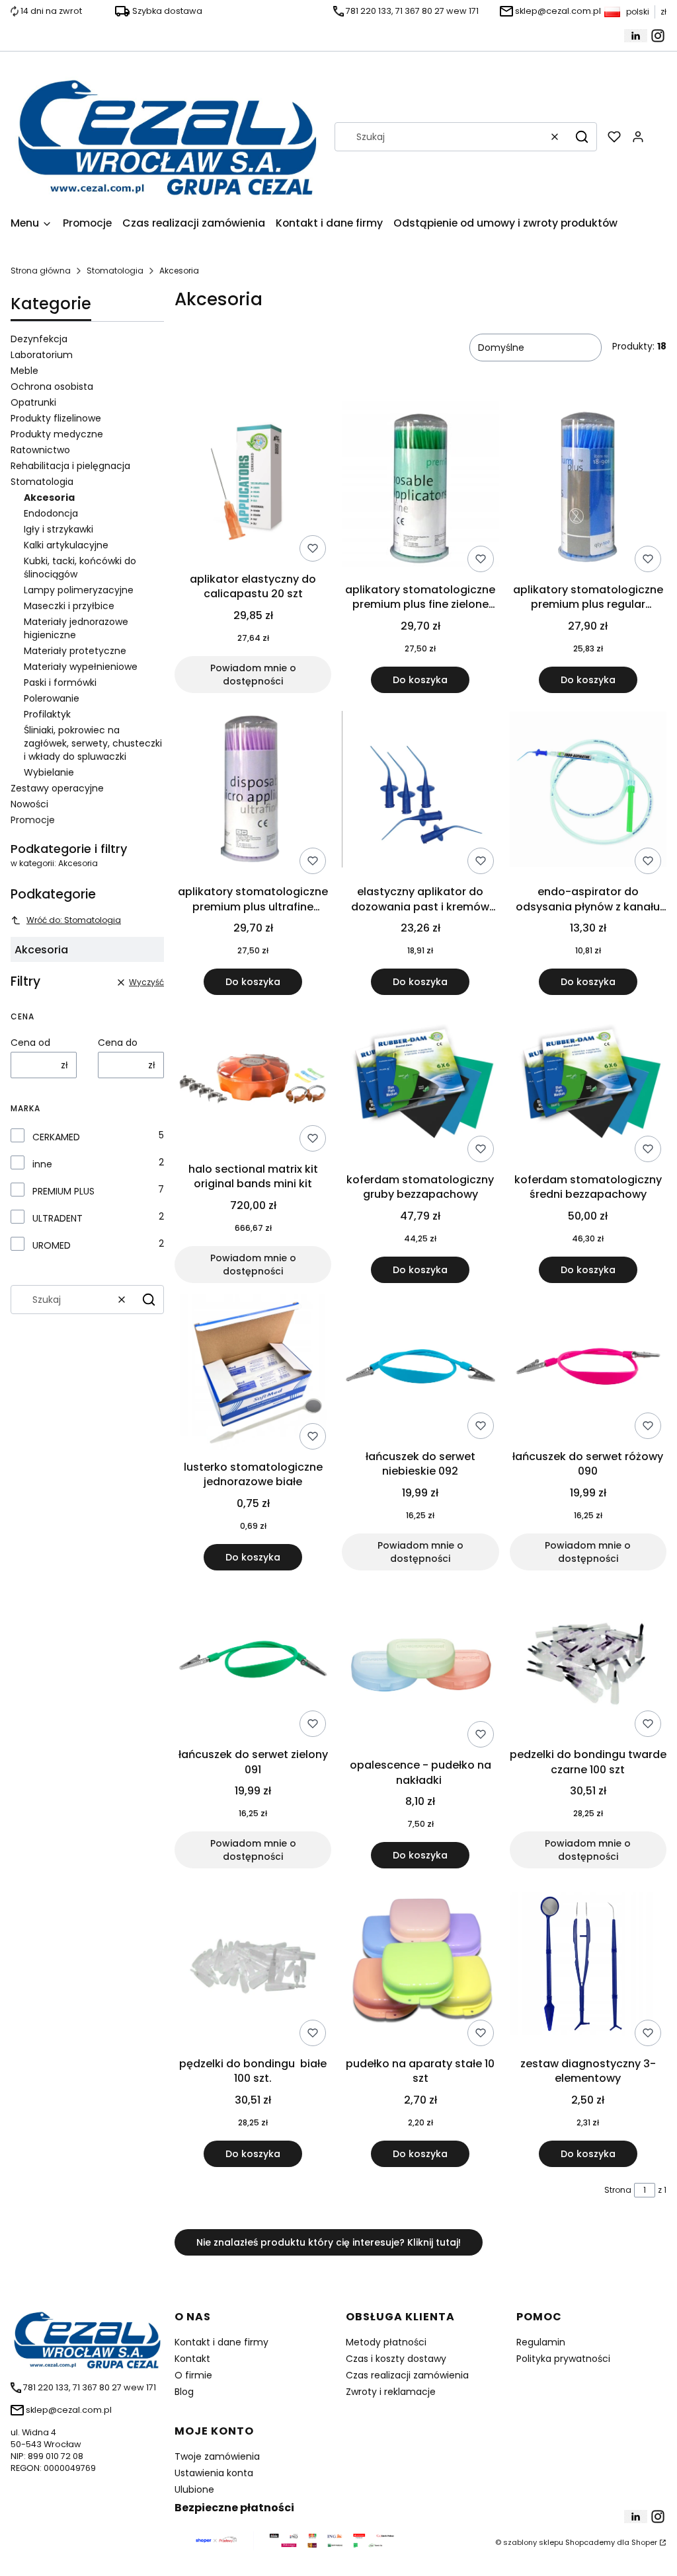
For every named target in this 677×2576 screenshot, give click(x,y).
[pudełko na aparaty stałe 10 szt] (420, 1965)
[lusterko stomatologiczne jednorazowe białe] (253, 1374)
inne (42, 1164)
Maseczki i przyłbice (69, 606)
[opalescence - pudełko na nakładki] (420, 1667)
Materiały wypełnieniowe (81, 667)
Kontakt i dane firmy (221, 2342)
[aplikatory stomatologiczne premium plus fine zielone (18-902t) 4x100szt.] (420, 489)
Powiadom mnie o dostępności (253, 675)
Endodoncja (51, 513)
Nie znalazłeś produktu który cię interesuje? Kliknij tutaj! (329, 2242)
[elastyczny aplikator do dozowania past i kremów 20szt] (420, 791)
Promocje (33, 820)
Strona (618, 2190)
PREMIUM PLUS (63, 1191)
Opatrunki (33, 402)
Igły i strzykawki (59, 529)
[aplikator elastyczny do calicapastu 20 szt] (253, 484)
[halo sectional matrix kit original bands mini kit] (253, 1081)
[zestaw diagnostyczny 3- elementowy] (588, 1965)
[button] (582, 137)
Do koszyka (420, 680)
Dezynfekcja (39, 339)
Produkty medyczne (57, 434)
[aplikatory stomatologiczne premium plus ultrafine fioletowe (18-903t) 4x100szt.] (253, 791)
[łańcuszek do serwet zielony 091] (253, 1661)
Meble (24, 371)
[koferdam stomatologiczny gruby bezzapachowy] (420, 1086)
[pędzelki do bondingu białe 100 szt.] (253, 1965)
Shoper (644, 2542)
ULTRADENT (58, 1218)
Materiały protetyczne (75, 651)
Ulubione (194, 2489)
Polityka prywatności (563, 2359)
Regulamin (541, 2342)
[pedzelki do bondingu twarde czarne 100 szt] (588, 1662)
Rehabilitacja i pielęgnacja (70, 466)
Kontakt (192, 2359)
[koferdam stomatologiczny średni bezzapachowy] (588, 1086)
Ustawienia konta (214, 2473)
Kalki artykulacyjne (66, 545)
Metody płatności (386, 2342)
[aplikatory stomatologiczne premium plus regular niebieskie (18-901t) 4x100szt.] (588, 489)
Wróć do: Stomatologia (74, 920)
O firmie (193, 2375)
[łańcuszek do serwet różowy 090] (588, 1369)
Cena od (30, 1043)
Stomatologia (115, 271)
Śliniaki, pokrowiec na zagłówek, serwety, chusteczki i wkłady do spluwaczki (93, 743)
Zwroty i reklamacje (391, 2392)
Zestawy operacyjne (57, 788)
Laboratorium (42, 355)
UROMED (52, 1245)
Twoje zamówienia (217, 2456)
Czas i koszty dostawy (396, 2359)
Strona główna (41, 271)
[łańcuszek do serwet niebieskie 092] (420, 1369)
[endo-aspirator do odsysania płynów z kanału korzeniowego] (588, 791)
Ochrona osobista (52, 386)
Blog (184, 2392)
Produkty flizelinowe (56, 418)
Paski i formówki (60, 682)
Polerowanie (52, 698)
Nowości (29, 804)
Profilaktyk (47, 714)
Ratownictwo (40, 450)
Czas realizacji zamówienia (407, 2375)
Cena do (118, 1043)
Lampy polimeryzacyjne (79, 590)
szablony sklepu (533, 2542)
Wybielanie (49, 772)
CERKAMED (56, 1137)
